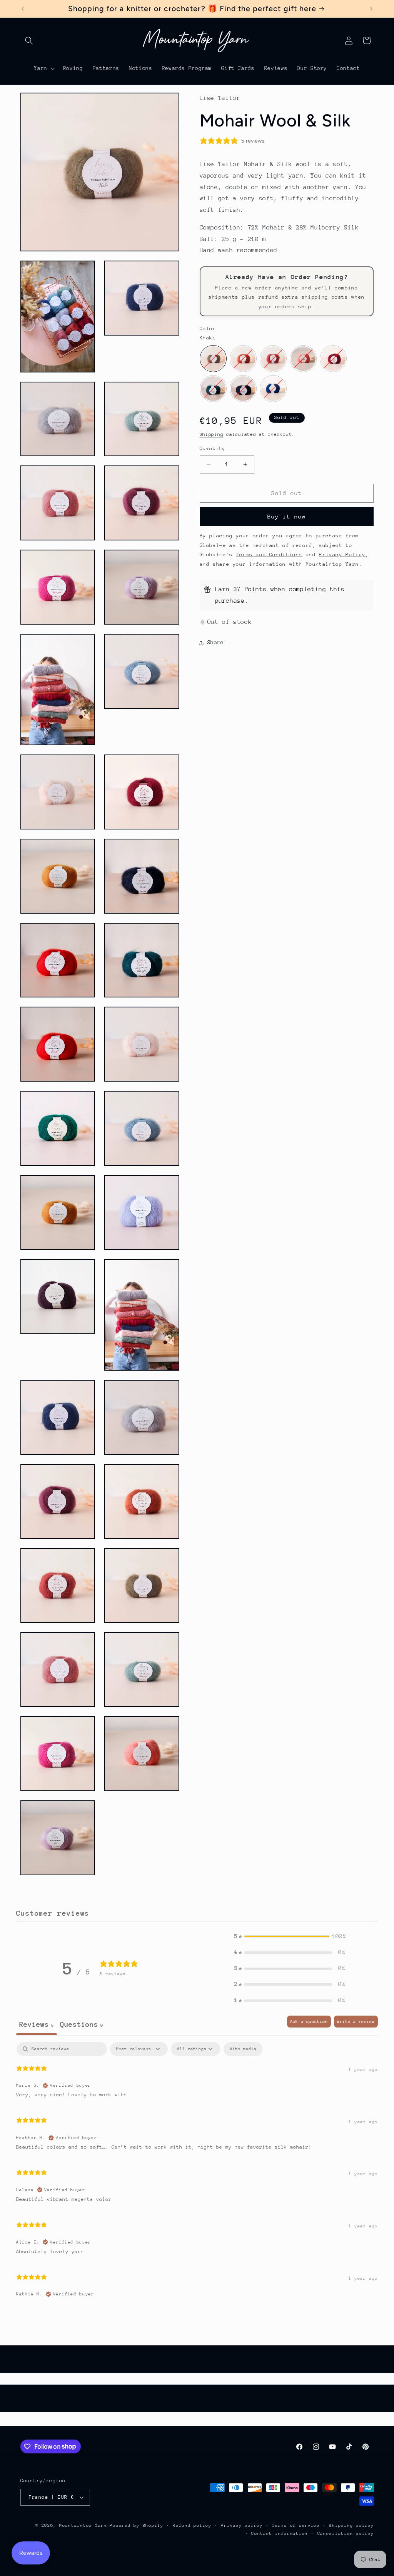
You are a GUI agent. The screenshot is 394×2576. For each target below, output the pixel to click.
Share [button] (216, 642)
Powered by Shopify (136, 2525)
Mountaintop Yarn (83, 2525)
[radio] (213, 359)
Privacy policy (242, 2525)
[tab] (82, 2025)
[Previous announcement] (23, 8)
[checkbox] (243, 2049)
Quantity (213, 448)
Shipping (212, 434)
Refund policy (192, 2525)
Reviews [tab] (37, 2024)
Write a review (356, 2022)
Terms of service (296, 2525)
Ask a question (309, 2022)
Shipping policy (351, 2525)
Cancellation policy (346, 2534)
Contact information (280, 2534)
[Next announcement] (371, 8)
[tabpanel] (197, 2174)
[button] (29, 40)
